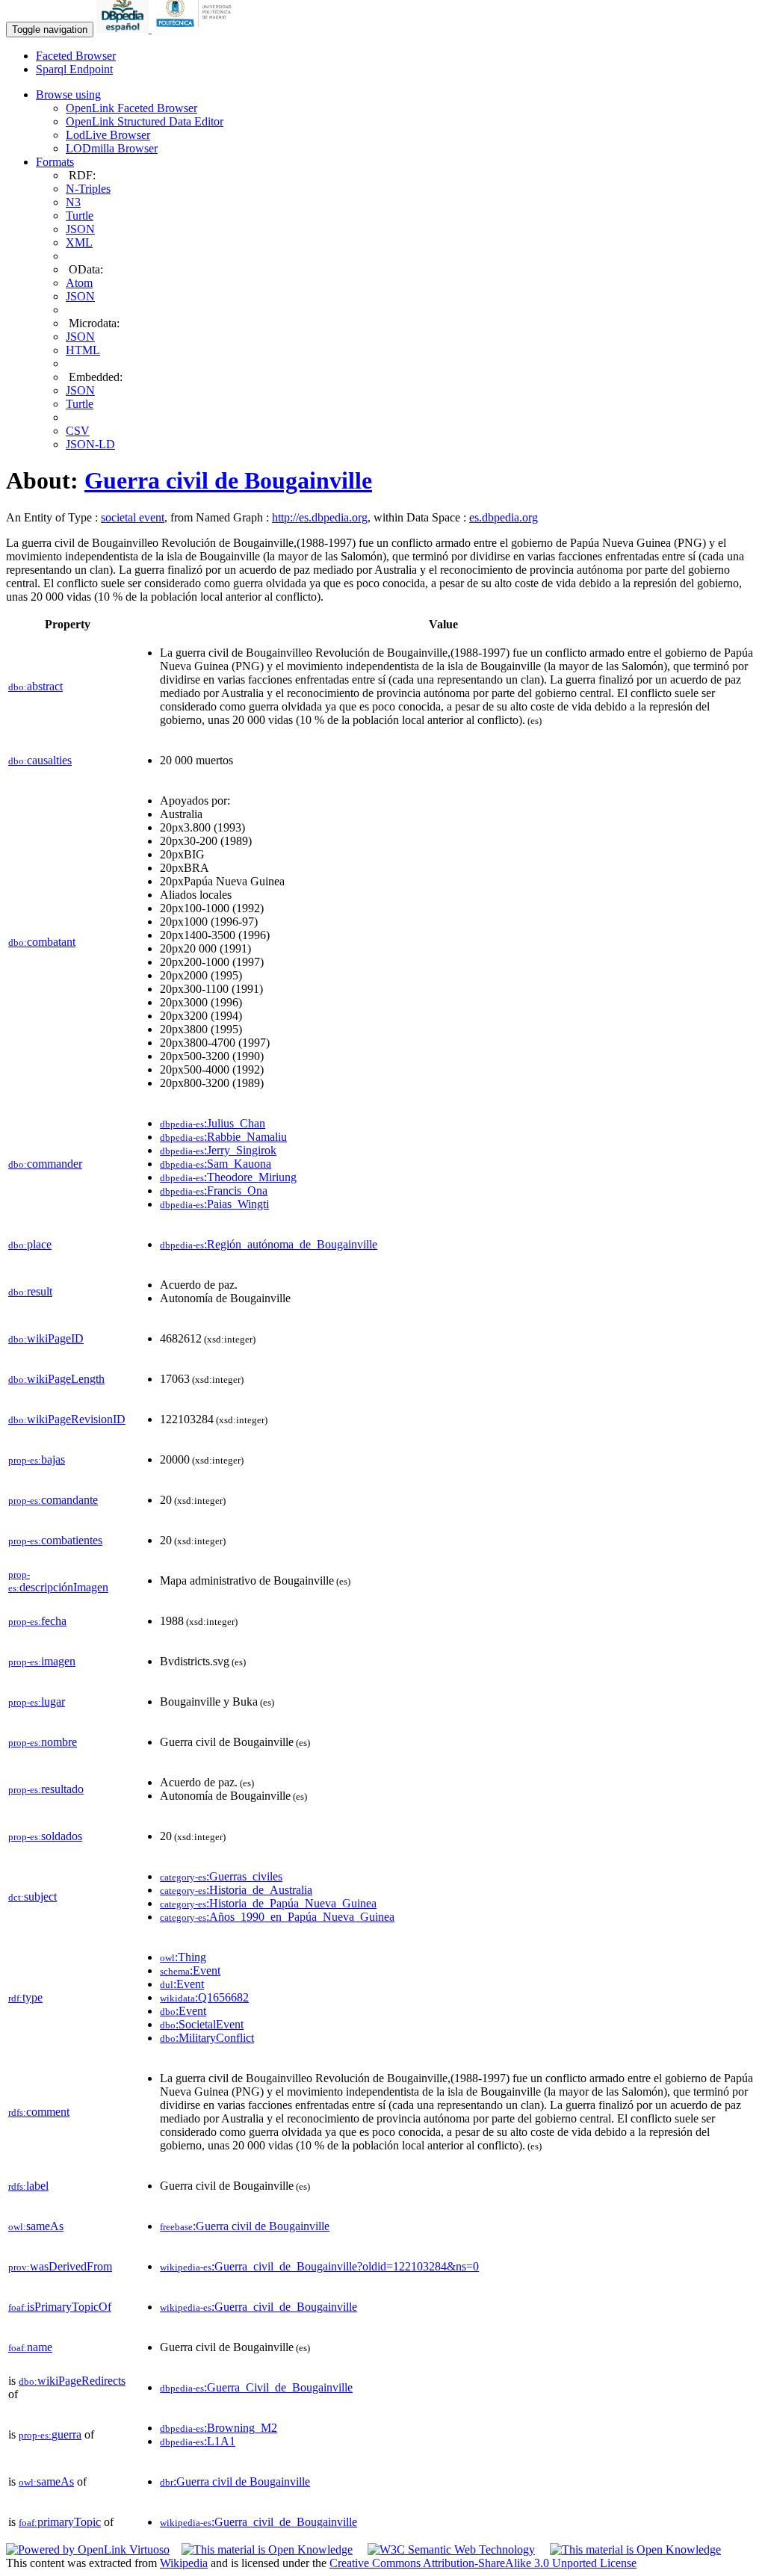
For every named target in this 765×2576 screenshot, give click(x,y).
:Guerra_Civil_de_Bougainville (256, 2387)
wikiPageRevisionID (67, 1419)
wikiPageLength (56, 1379)
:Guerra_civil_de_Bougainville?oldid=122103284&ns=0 (319, 2266)
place (30, 1244)
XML (79, 242)
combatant (42, 942)
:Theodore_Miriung (228, 1177)
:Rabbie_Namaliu (223, 1137)
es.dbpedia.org (504, 517)
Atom (79, 283)
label (28, 2186)
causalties (40, 760)
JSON (80, 229)
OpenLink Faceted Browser (131, 108)
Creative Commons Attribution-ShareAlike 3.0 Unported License (483, 2563)
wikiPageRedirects (72, 2381)
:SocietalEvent (202, 2024)
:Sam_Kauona (216, 1164)
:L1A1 (198, 2441)
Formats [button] (55, 162)
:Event (190, 1970)
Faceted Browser (76, 56)
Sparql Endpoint (74, 69)
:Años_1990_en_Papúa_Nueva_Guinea (277, 1917)
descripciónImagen (58, 1581)
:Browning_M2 (219, 2428)
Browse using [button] (68, 95)
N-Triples (88, 189)
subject (32, 1897)
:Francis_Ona (214, 1191)
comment (39, 2112)
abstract (35, 686)
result (30, 1291)
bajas (37, 1459)
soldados (45, 1836)
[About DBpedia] (124, 29)
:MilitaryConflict (207, 2038)
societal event (133, 517)
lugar (37, 1702)
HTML (83, 350)
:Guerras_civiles (221, 1876)
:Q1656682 (204, 1997)
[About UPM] (196, 29)
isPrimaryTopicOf (60, 2307)
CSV (78, 431)
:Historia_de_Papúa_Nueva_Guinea (268, 1903)
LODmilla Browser (112, 148)
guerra (50, 2434)
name (30, 2347)
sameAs (36, 2226)
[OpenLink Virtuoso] (88, 2549)
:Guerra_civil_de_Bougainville (258, 2307)
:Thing (183, 1957)
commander (45, 1164)
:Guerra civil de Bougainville (245, 2226)
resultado (46, 1789)
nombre (43, 1742)
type (25, 1997)
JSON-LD (90, 444)
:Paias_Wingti (214, 1204)
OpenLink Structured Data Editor (145, 121)
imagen (42, 1661)
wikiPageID (46, 1338)
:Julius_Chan (213, 1123)
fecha (37, 1621)
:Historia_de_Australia (236, 1890)
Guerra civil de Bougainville (228, 480)
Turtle (80, 216)
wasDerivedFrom (60, 2266)
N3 (73, 202)
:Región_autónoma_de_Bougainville (269, 1244)
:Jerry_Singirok (218, 1150)
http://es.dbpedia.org (320, 517)
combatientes (55, 1540)
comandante (53, 1500)
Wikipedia (184, 2563)
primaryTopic (60, 2522)
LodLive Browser (108, 135)
